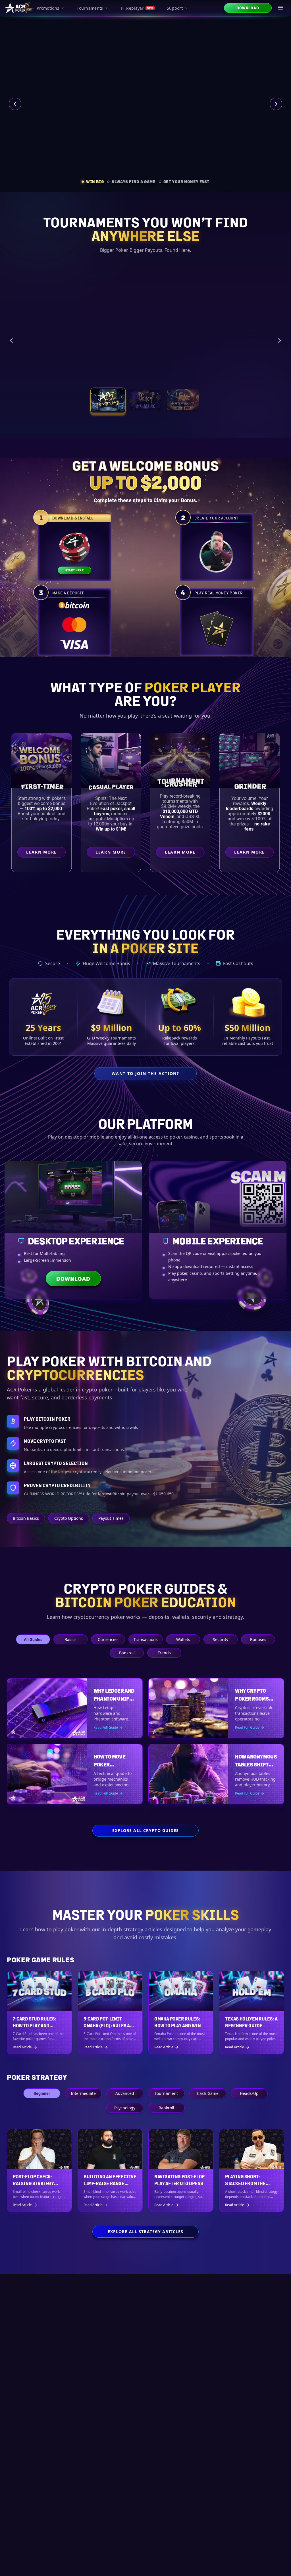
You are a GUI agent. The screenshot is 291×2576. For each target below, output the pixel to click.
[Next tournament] (280, 344)
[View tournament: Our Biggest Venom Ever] (183, 407)
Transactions (146, 1639)
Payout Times (111, 1518)
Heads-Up (249, 2093)
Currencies (108, 1639)
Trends (164, 1653)
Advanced (125, 2093)
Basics (70, 1639)
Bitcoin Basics (26, 1518)
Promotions (48, 8)
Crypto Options (69, 1518)
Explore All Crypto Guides (146, 1830)
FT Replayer (137, 8)
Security (221, 1639)
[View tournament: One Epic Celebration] (108, 407)
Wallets (183, 1639)
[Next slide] (276, 104)
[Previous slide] (15, 104)
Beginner (42, 2093)
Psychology (125, 2108)
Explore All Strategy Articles (145, 2232)
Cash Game (208, 2093)
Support (175, 8)
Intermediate (83, 2093)
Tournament (166, 2093)
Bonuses (258, 1639)
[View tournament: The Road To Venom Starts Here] (145, 407)
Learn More (234, 380)
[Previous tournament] (11, 344)
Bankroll (127, 1653)
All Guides (33, 1639)
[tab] (93, 182)
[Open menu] (281, 8)
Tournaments (90, 8)
